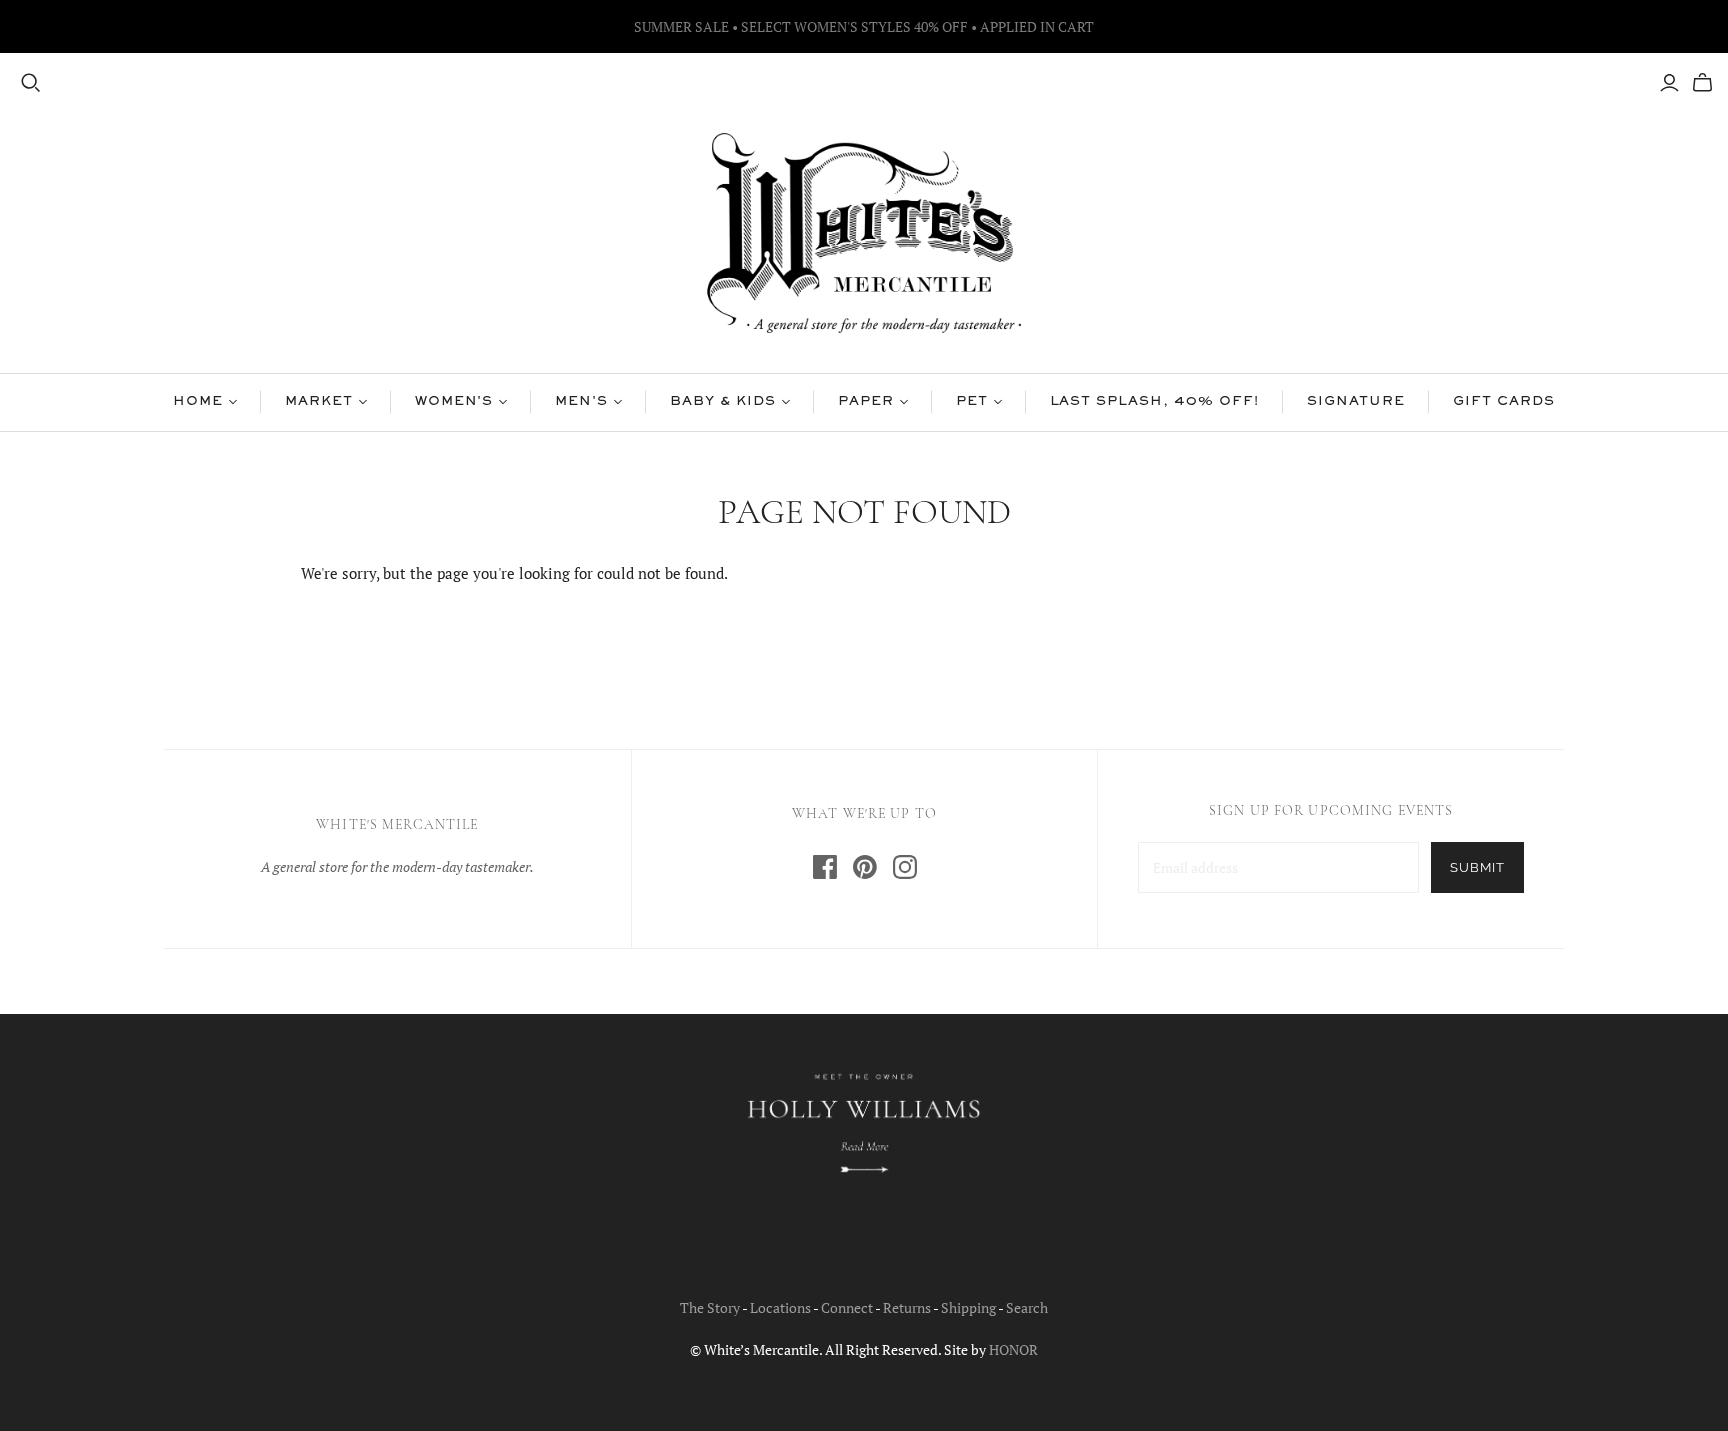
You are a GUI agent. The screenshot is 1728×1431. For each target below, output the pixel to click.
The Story (710, 1307)
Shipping (968, 1307)
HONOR (1013, 1349)
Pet (972, 402)
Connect (847, 1307)
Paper (866, 402)
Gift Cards (1504, 402)
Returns (907, 1307)
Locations (780, 1307)
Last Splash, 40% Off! (1154, 402)
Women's (454, 402)
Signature (1356, 402)
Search (1027, 1307)
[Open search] (31, 83)
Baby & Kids (723, 402)
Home (198, 402)
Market (319, 402)
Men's (581, 402)
